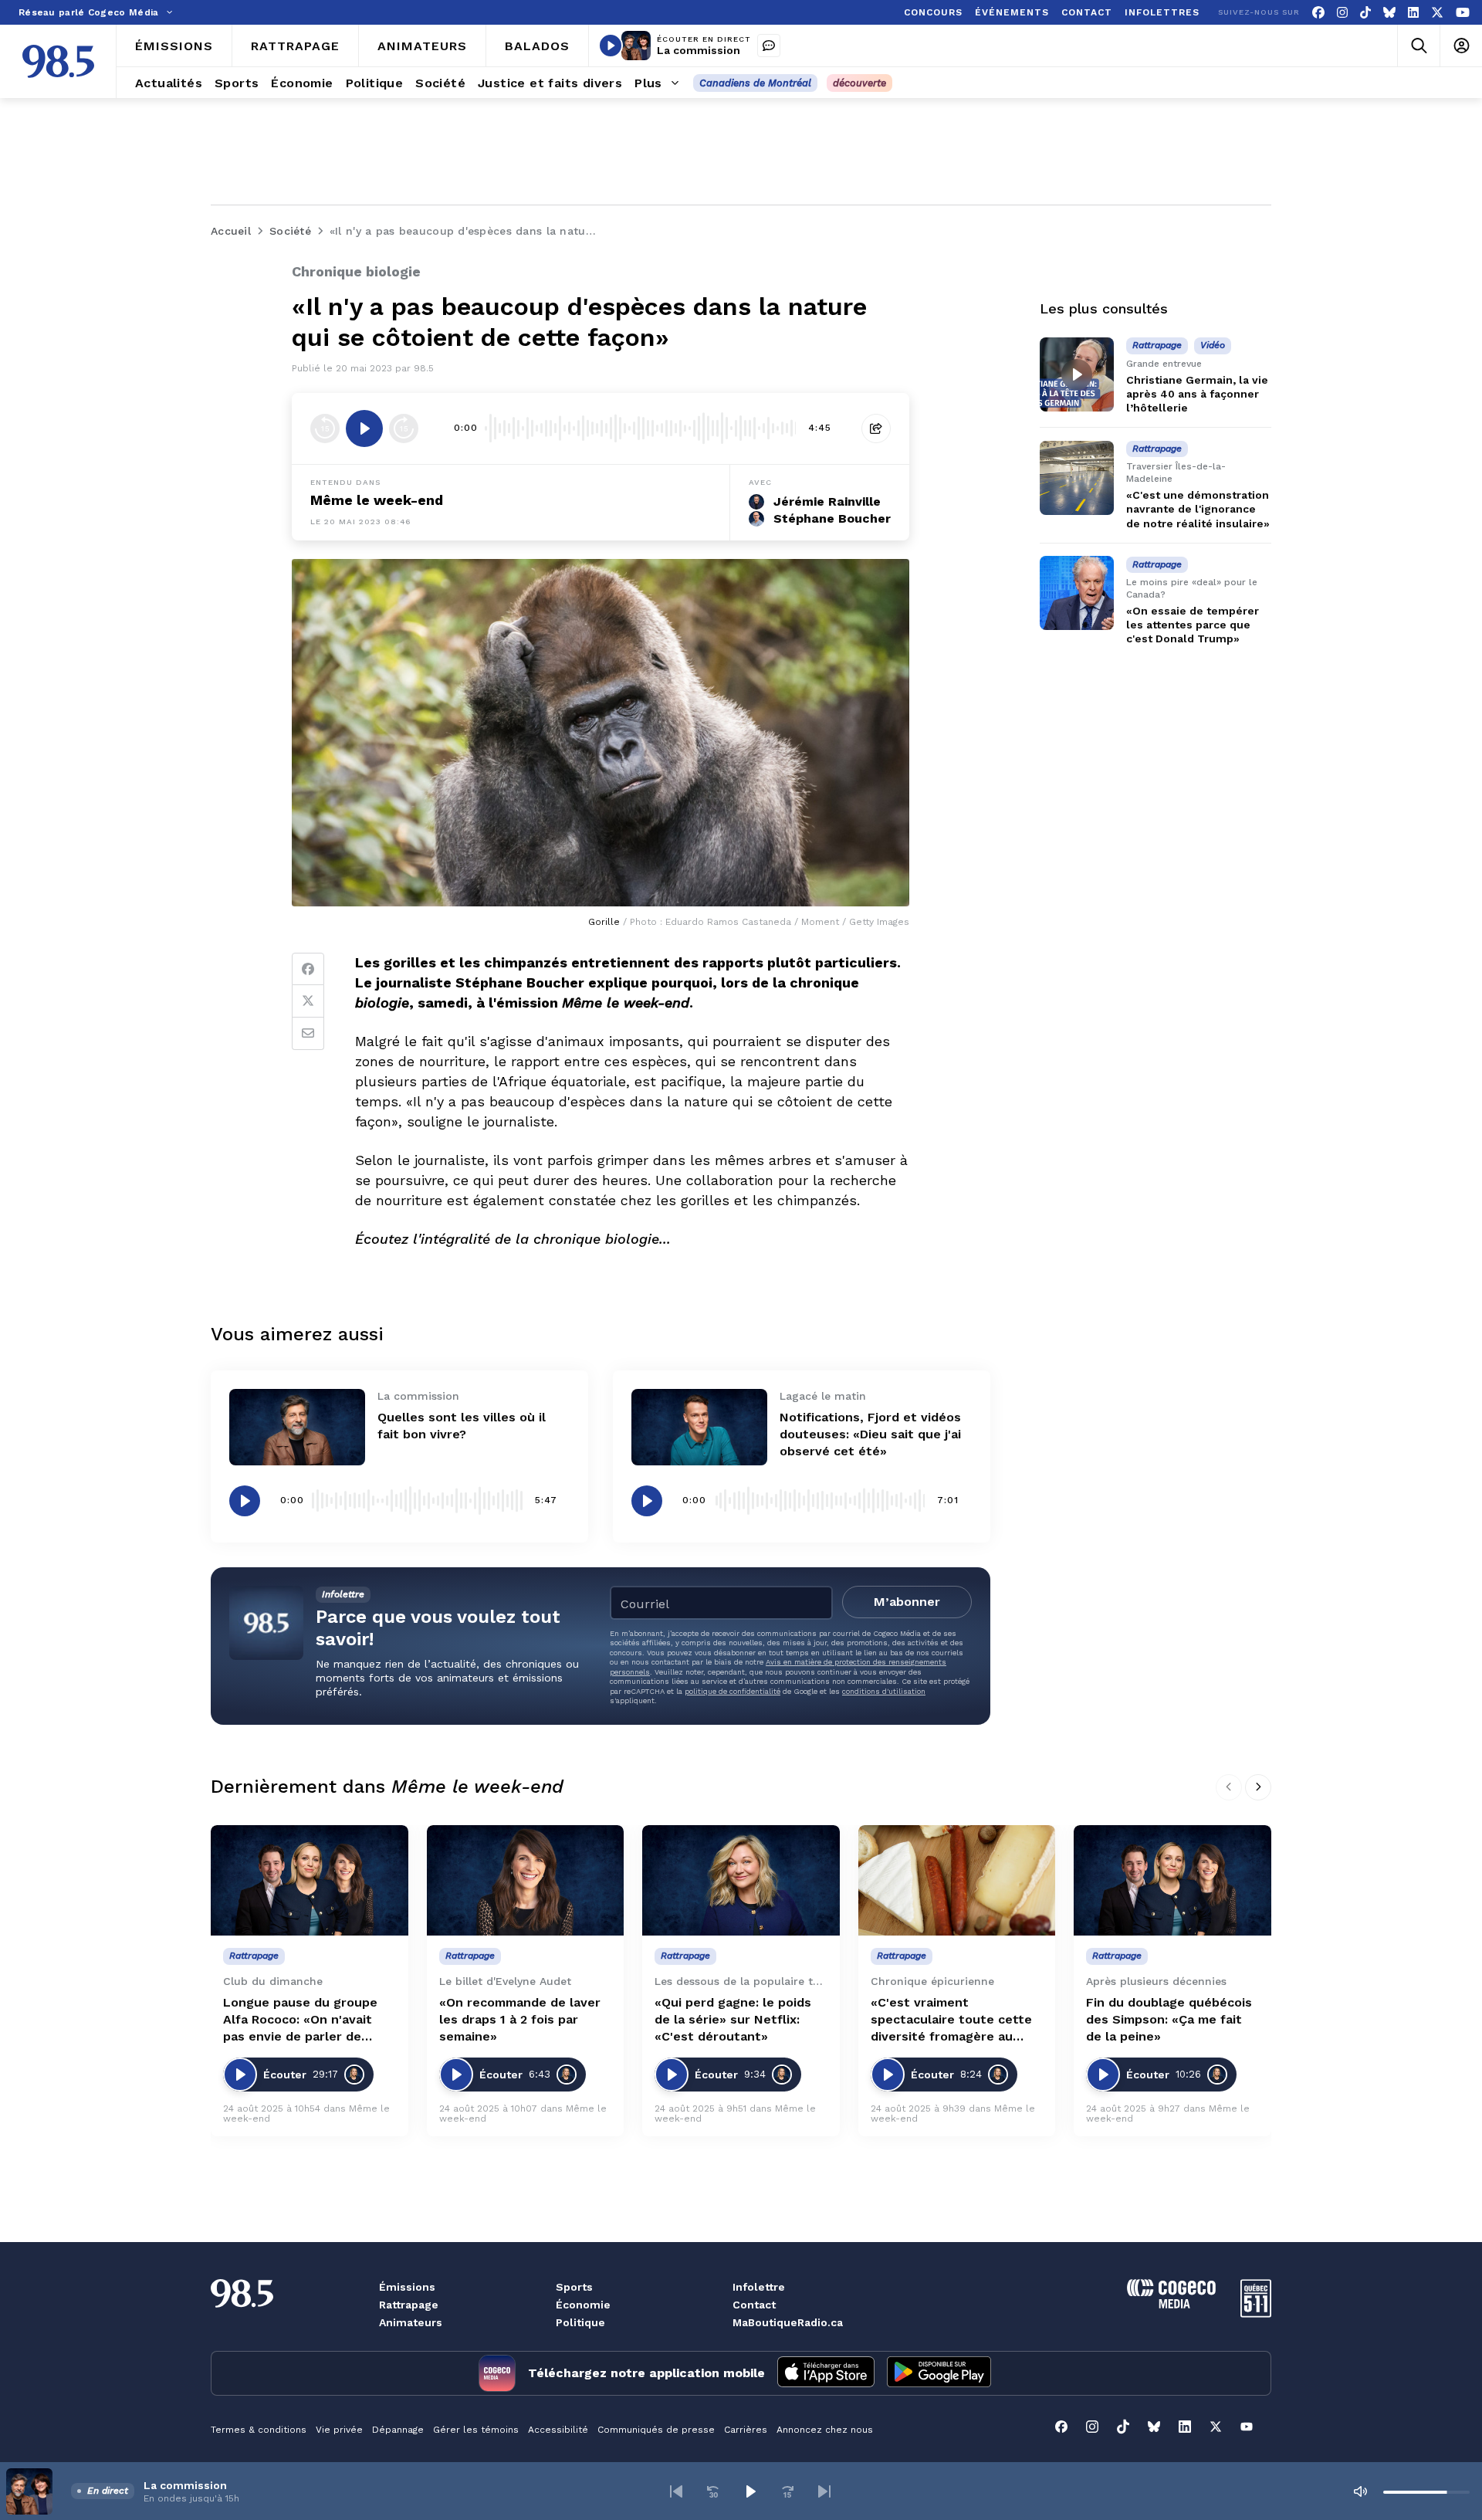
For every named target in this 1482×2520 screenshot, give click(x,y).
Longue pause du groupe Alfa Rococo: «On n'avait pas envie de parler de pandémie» (300, 2020)
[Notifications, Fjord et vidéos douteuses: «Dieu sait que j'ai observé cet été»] (699, 1427)
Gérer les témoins (476, 2430)
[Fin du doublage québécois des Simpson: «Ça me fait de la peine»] (1172, 1881)
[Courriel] (308, 1034)
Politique (580, 2322)
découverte (859, 83)
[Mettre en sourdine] (1360, 2491)
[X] (1437, 13)
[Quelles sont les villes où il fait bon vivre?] (297, 1427)
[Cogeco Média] (1171, 2304)
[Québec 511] (1256, 2313)
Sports (574, 2287)
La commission (699, 50)
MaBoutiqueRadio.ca (788, 2322)
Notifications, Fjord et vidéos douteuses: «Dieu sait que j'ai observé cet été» (870, 1434)
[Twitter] (308, 1001)
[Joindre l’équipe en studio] (769, 46)
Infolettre (759, 2287)
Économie (583, 2305)
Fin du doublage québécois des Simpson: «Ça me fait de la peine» (1169, 2019)
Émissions (407, 2287)
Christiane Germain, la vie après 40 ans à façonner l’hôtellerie (1197, 394)
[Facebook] (1318, 13)
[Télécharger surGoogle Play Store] (939, 2373)
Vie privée (339, 2430)
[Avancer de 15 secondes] (404, 428)
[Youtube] (1463, 13)
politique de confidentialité (733, 1691)
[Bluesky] (1389, 13)
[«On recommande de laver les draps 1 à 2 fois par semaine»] (526, 1881)
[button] (676, 2491)
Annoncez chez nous (825, 2430)
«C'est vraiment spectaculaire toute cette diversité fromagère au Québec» (951, 2020)
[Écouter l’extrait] (364, 428)
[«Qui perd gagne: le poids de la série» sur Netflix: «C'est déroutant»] (741, 1881)
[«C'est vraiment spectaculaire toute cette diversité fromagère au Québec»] (957, 1881)
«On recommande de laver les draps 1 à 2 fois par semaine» (520, 2019)
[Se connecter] (1461, 46)
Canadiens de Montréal (755, 83)
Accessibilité (558, 2430)
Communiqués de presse (656, 2430)
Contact (754, 2305)
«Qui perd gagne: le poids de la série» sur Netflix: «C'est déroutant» (733, 2019)
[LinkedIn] (1413, 13)
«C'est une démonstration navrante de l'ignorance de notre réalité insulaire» (1198, 510)
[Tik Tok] (1365, 13)
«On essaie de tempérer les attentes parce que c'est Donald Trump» (1193, 625)
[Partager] (876, 428)
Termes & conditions (259, 2430)
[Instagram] (1342, 13)
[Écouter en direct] (611, 46)
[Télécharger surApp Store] (826, 2373)
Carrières (746, 2430)
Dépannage (398, 2430)
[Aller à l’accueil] (58, 61)
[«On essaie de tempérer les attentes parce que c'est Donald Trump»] (1077, 593)
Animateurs (411, 2322)
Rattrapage (409, 2305)
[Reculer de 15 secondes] (325, 428)
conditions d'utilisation (884, 1691)
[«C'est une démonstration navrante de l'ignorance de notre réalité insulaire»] (1077, 478)
